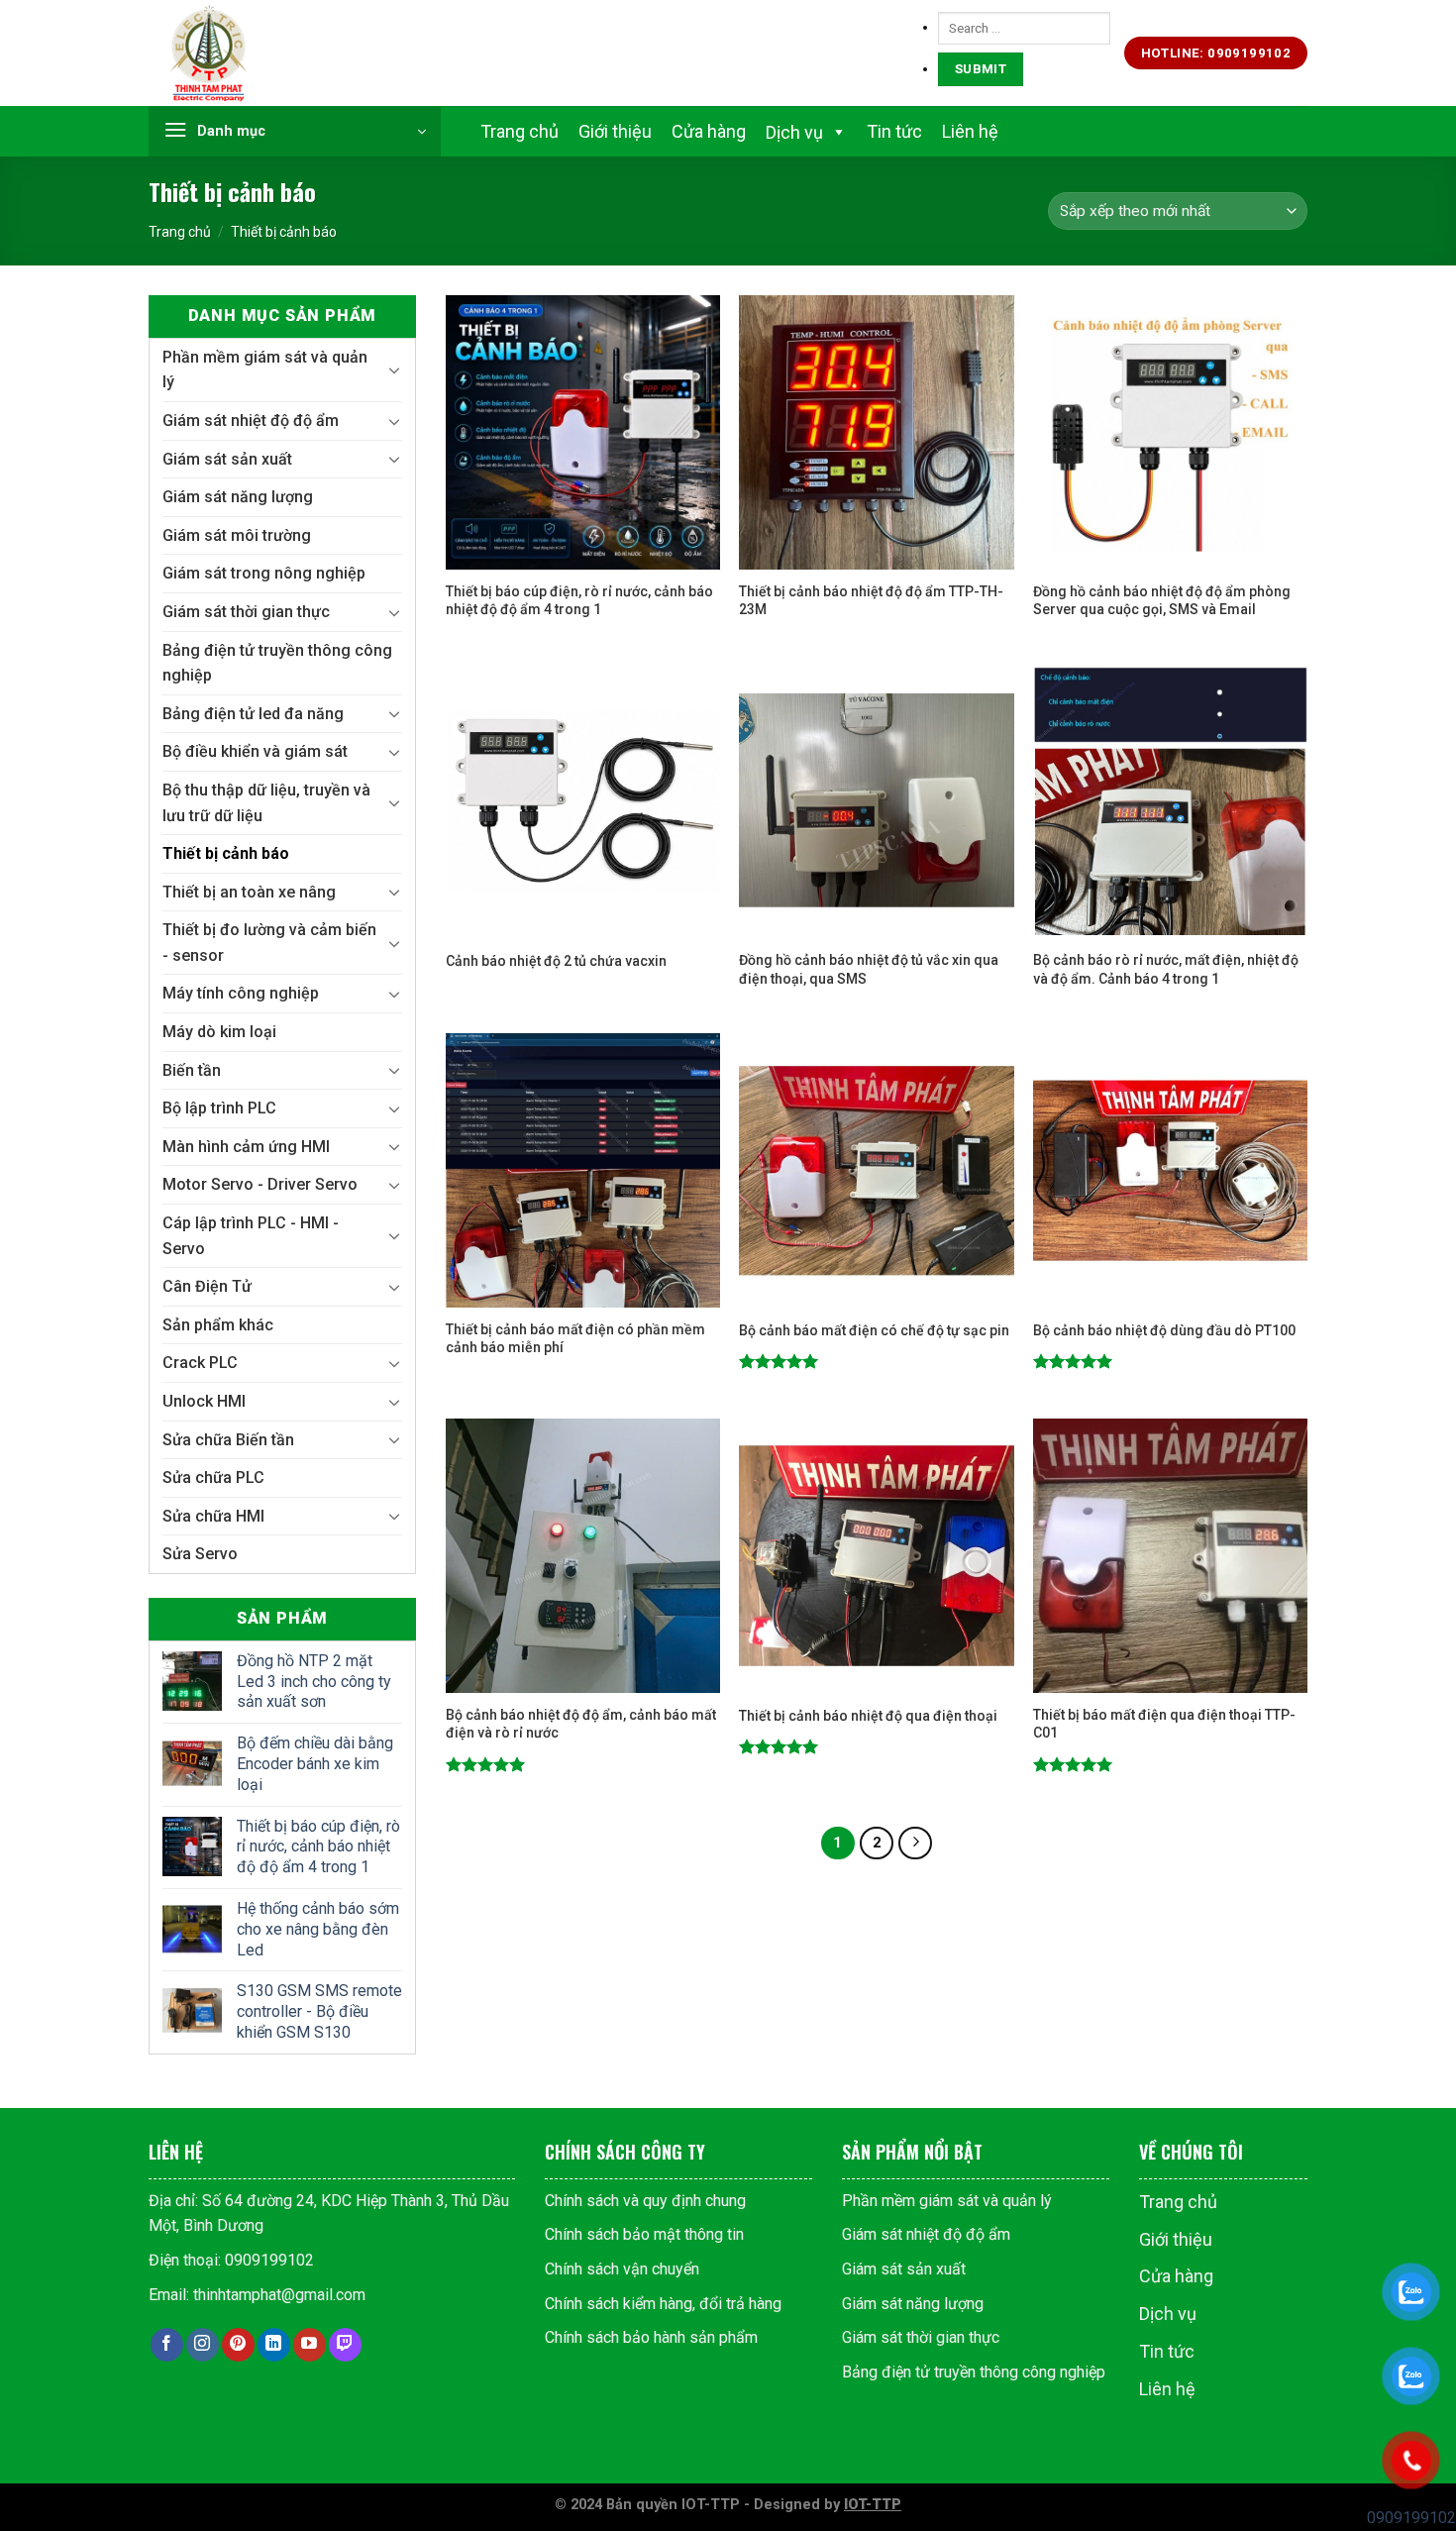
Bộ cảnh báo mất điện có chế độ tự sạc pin (874, 1330)
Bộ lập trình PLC (219, 1108)
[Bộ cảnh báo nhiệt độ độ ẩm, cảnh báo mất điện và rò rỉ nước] (583, 1556)
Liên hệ (970, 131)
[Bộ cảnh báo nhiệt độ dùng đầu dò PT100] (1170, 1170)
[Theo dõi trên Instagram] (203, 2345)
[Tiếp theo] (915, 1844)
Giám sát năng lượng (238, 497)
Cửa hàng (709, 131)
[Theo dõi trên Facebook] (167, 2345)
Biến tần (192, 1070)
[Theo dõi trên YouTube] (310, 2345)
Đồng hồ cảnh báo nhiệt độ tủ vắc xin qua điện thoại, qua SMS (869, 969)
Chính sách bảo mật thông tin (644, 2234)
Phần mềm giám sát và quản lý (265, 370)
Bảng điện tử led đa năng (253, 714)
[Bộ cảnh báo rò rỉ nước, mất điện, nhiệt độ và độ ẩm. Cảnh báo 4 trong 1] (1170, 802)
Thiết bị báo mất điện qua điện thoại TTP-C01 (1164, 1724)
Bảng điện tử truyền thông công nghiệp (277, 663)
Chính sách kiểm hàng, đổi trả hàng (663, 2303)
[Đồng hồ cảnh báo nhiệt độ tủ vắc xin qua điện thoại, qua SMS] (876, 802)
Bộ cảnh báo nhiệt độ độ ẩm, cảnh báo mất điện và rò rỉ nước (581, 1724)
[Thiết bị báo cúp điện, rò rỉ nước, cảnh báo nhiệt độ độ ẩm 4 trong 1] (583, 432)
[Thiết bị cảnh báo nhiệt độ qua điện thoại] (876, 1556)
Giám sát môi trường (237, 535)
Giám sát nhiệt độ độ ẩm (251, 421)
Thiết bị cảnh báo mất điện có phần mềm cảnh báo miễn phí (575, 1338)
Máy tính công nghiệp (241, 993)
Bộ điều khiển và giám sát (255, 751)
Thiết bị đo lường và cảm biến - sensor (269, 943)
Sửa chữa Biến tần (228, 1440)
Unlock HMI (204, 1401)
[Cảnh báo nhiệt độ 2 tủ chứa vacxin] (583, 802)
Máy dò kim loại (219, 1032)
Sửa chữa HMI (213, 1516)
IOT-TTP (873, 2505)
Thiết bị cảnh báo (226, 853)
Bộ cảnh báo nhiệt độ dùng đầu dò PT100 (1164, 1330)
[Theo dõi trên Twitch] (345, 2345)
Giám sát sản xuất (227, 459)
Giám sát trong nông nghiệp (264, 573)
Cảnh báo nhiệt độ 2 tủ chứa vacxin (556, 961)
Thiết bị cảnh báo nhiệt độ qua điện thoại (868, 1716)
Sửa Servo (200, 1554)
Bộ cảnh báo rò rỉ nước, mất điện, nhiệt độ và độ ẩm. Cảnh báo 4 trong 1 (1166, 969)
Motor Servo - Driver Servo (260, 1184)
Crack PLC (200, 1363)
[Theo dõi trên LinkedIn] (274, 2345)
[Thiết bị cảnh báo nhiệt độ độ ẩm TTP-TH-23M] (876, 432)
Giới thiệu (615, 131)
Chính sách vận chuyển (622, 2269)
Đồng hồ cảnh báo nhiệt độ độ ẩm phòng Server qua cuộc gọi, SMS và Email (1162, 600)
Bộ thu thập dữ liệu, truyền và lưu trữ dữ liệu (266, 803)
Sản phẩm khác (218, 1325)
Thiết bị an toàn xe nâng (249, 892)
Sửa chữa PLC (213, 1477)
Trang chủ (520, 131)
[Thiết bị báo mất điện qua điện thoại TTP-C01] (1170, 1556)
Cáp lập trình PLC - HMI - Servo (251, 1236)
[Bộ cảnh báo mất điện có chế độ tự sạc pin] (876, 1170)
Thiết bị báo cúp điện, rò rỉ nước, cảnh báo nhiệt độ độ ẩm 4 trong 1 (579, 600)
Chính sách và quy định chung (645, 2201)
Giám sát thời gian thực (246, 612)
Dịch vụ (1168, 2314)
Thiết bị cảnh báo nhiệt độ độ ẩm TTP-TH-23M (871, 600)
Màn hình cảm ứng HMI (246, 1147)
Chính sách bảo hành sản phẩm (651, 2337)
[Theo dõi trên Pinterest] (238, 2345)
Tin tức (894, 131)
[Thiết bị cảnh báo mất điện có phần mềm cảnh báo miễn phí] (583, 1170)
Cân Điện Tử (207, 1286)
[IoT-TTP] (248, 53)
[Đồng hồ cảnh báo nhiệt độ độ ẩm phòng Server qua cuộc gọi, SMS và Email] (1170, 432)
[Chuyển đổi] (394, 369)
